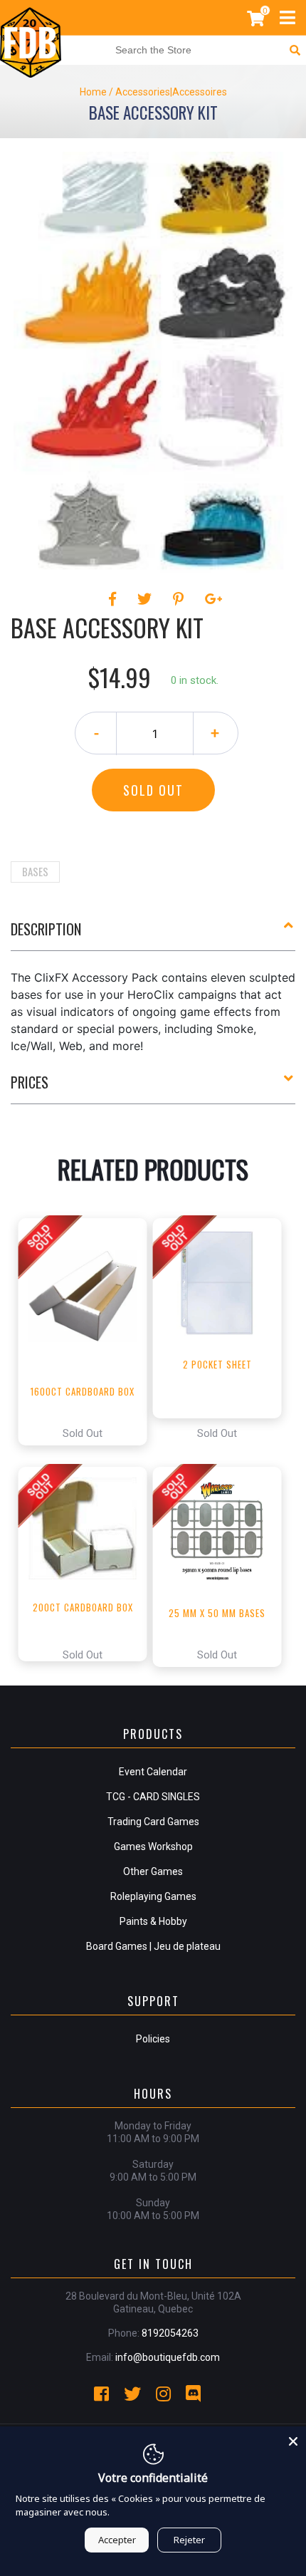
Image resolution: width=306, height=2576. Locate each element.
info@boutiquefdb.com (168, 2357)
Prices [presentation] (30, 1082)
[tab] (153, 935)
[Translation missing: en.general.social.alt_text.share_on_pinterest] (180, 599)
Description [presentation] (46, 929)
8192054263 (170, 2333)
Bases (35, 871)
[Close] (293, 2439)
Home (93, 92)
